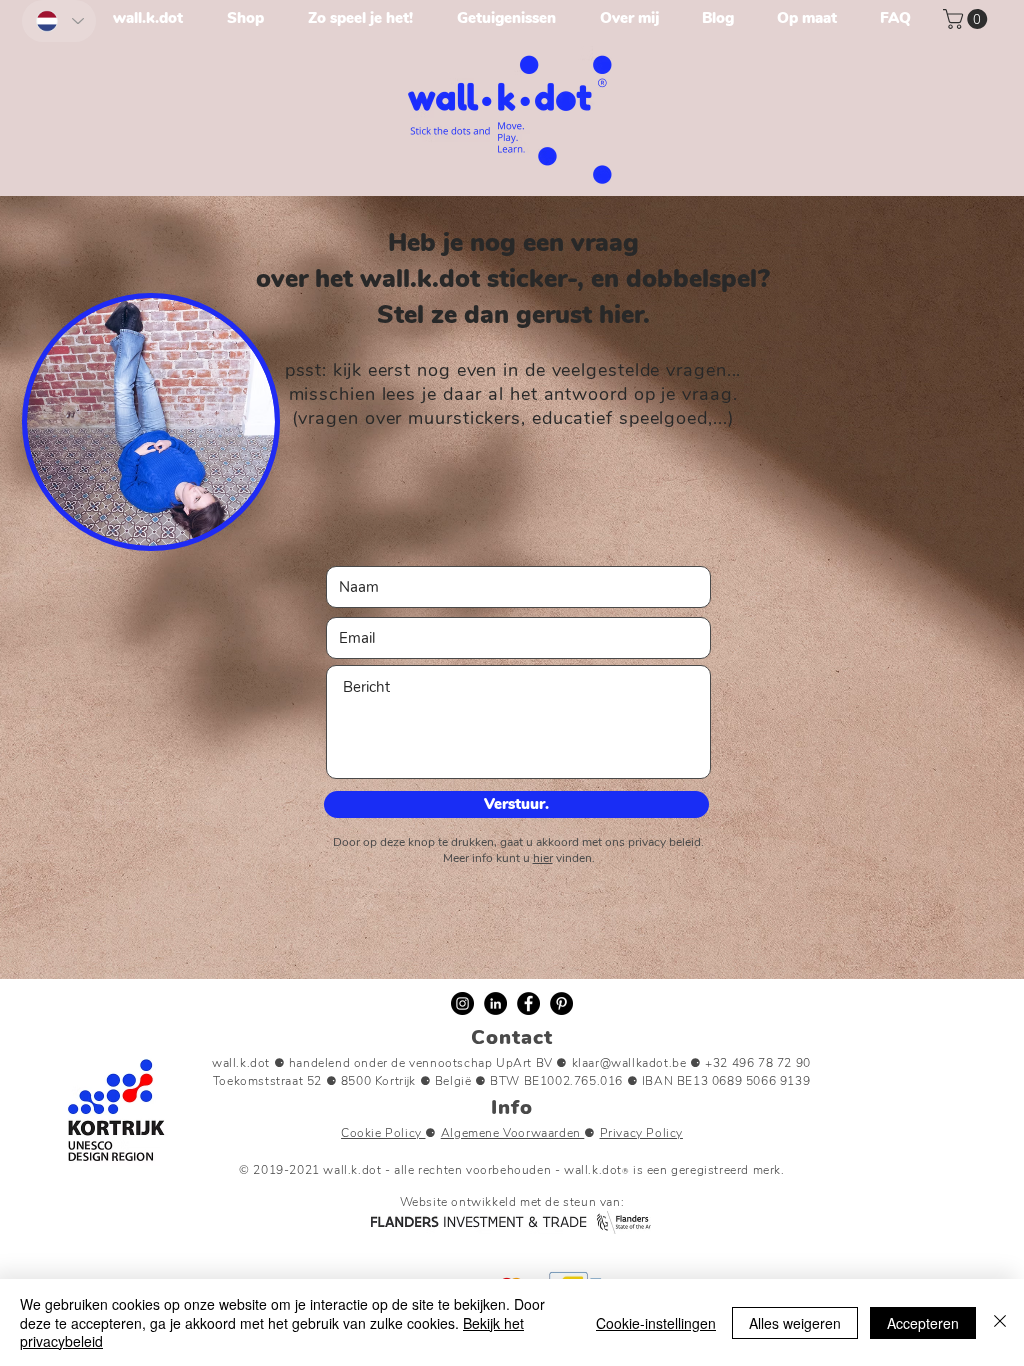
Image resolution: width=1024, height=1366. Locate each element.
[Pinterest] (561, 1003)
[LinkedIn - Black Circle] (495, 1003)
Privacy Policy (641, 1133)
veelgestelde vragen (639, 370)
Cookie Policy (383, 1133)
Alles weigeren (795, 1323)
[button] (967, 19)
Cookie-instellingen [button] (656, 1323)
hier (543, 858)
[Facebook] (528, 1003)
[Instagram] (462, 1003)
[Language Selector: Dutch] (59, 21)
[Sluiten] (1000, 1322)
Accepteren (923, 1323)
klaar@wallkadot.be (629, 1063)
